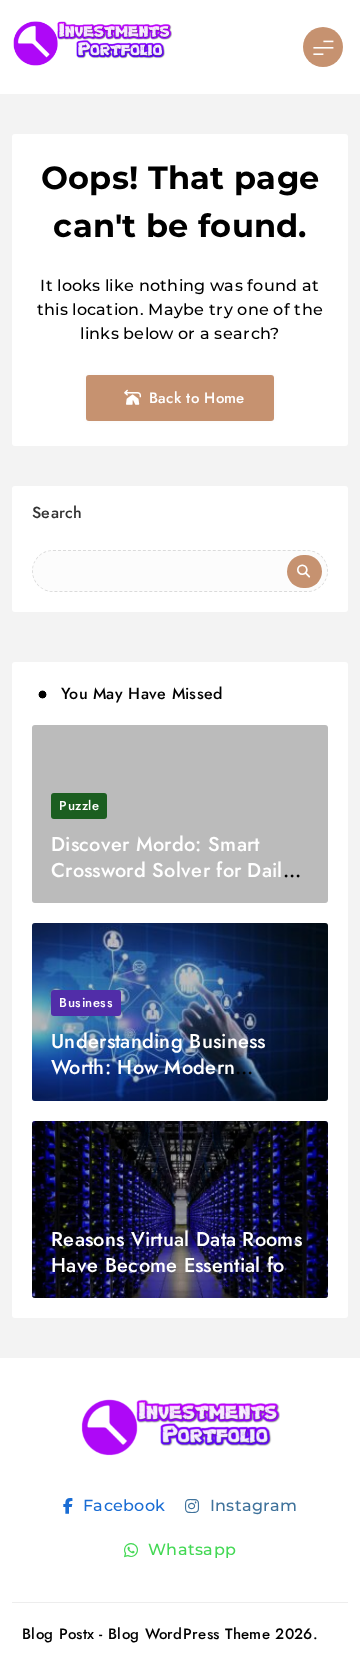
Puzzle (79, 805)
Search (57, 512)
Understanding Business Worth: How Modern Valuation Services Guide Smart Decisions (165, 1080)
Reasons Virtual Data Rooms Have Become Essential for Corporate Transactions (176, 1265)
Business (86, 1002)
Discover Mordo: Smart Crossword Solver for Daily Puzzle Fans (171, 870)
